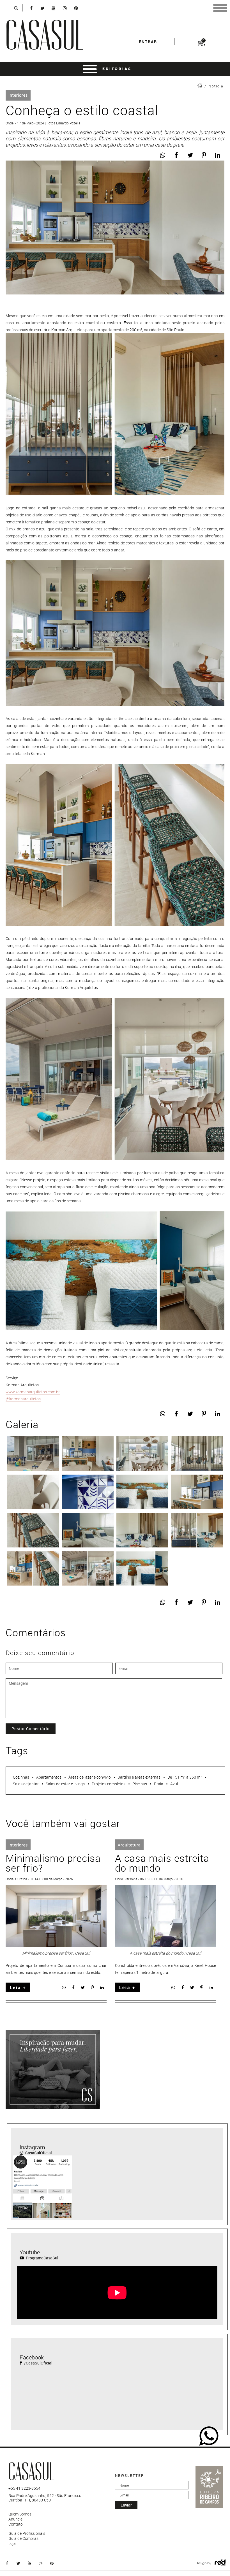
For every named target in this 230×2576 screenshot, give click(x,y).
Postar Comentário (31, 1729)
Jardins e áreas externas (139, 1777)
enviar (126, 2505)
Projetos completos (109, 1784)
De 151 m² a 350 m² (185, 1777)
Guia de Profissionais (27, 2533)
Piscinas (140, 1784)
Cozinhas (21, 1777)
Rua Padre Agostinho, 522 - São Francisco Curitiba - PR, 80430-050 (45, 2498)
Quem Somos (20, 2514)
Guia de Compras (23, 2538)
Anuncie (15, 2519)
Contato (16, 2524)
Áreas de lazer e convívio (90, 1777)
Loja (12, 2543)
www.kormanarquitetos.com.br (33, 1392)
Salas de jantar (26, 1784)
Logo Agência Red (220, 2563)
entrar (148, 42)
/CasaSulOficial (38, 2363)
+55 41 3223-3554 (24, 2488)
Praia (159, 1784)
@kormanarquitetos (23, 1399)
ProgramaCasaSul (42, 2258)
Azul (174, 1784)
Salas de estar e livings (65, 1784)
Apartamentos (49, 1777)
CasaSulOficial (38, 2153)
